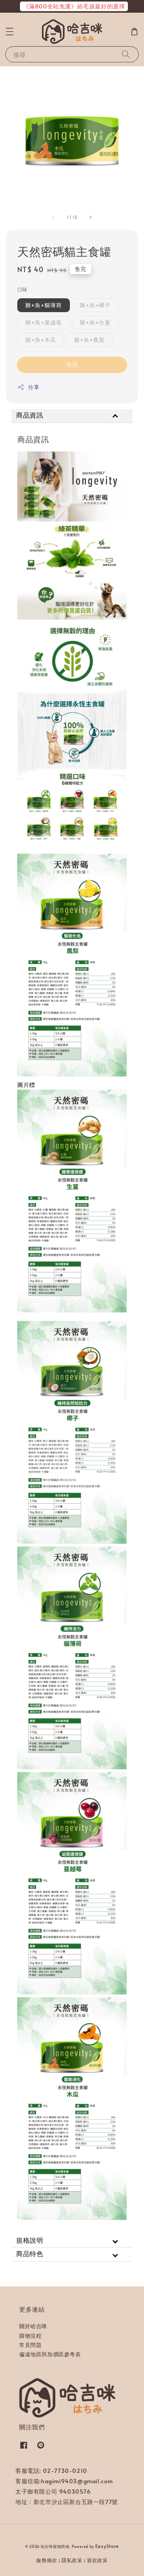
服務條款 (47, 2560)
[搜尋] (126, 54)
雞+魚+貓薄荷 (44, 305)
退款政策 (97, 2560)
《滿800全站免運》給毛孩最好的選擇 (74, 6)
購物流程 (30, 2336)
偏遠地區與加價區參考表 (50, 2354)
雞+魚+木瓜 (41, 340)
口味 (22, 289)
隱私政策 (72, 2560)
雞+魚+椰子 (95, 305)
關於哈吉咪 (33, 2326)
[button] (10, 32)
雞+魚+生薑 (95, 322)
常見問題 (30, 2345)
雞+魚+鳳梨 (89, 340)
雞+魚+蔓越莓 (44, 322)
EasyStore (107, 2546)
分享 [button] (34, 387)
